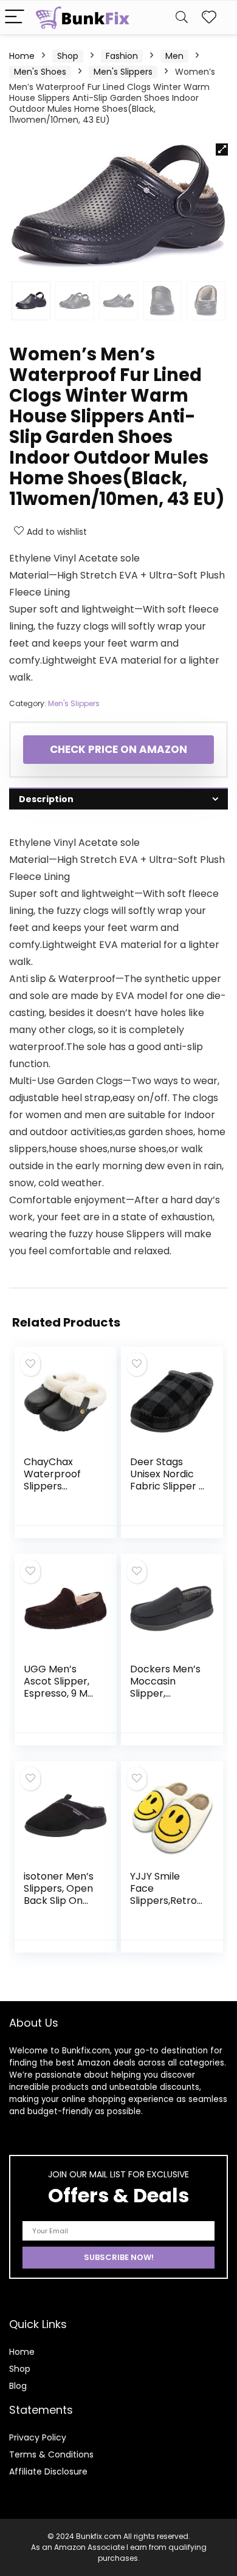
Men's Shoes (40, 72)
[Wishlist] (209, 17)
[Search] (182, 17)
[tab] (118, 799)
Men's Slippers (123, 72)
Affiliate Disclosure (48, 2471)
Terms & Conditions (51, 2454)
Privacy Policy (38, 2437)
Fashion (122, 56)
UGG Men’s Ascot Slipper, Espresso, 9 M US (57, 1687)
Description (46, 799)
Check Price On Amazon (118, 749)
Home (22, 56)
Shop (68, 56)
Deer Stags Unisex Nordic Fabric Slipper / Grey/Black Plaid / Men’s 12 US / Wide (167, 1492)
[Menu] (15, 17)
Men (174, 56)
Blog (18, 2386)
